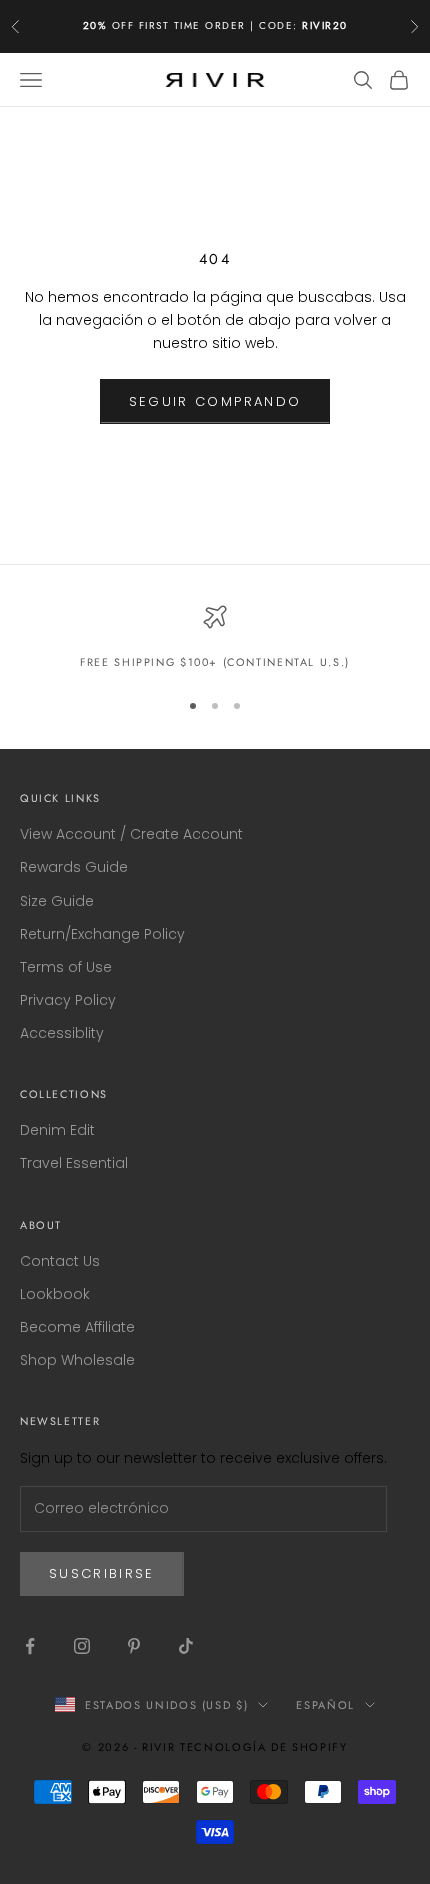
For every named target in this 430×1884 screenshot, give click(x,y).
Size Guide (57, 901)
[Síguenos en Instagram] (82, 1646)
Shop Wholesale (77, 1360)
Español (325, 1705)
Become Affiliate (77, 1327)
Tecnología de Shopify (264, 1747)
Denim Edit (57, 1130)
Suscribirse (102, 1573)
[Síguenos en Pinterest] (134, 1646)
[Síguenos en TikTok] (186, 1646)
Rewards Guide (74, 867)
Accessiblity (62, 1033)
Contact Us (60, 1261)
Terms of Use (66, 967)
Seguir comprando (215, 401)
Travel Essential (74, 1163)
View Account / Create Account (131, 834)
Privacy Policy (68, 1000)
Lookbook (55, 1294)
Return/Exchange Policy (102, 934)
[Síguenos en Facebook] (30, 1646)
